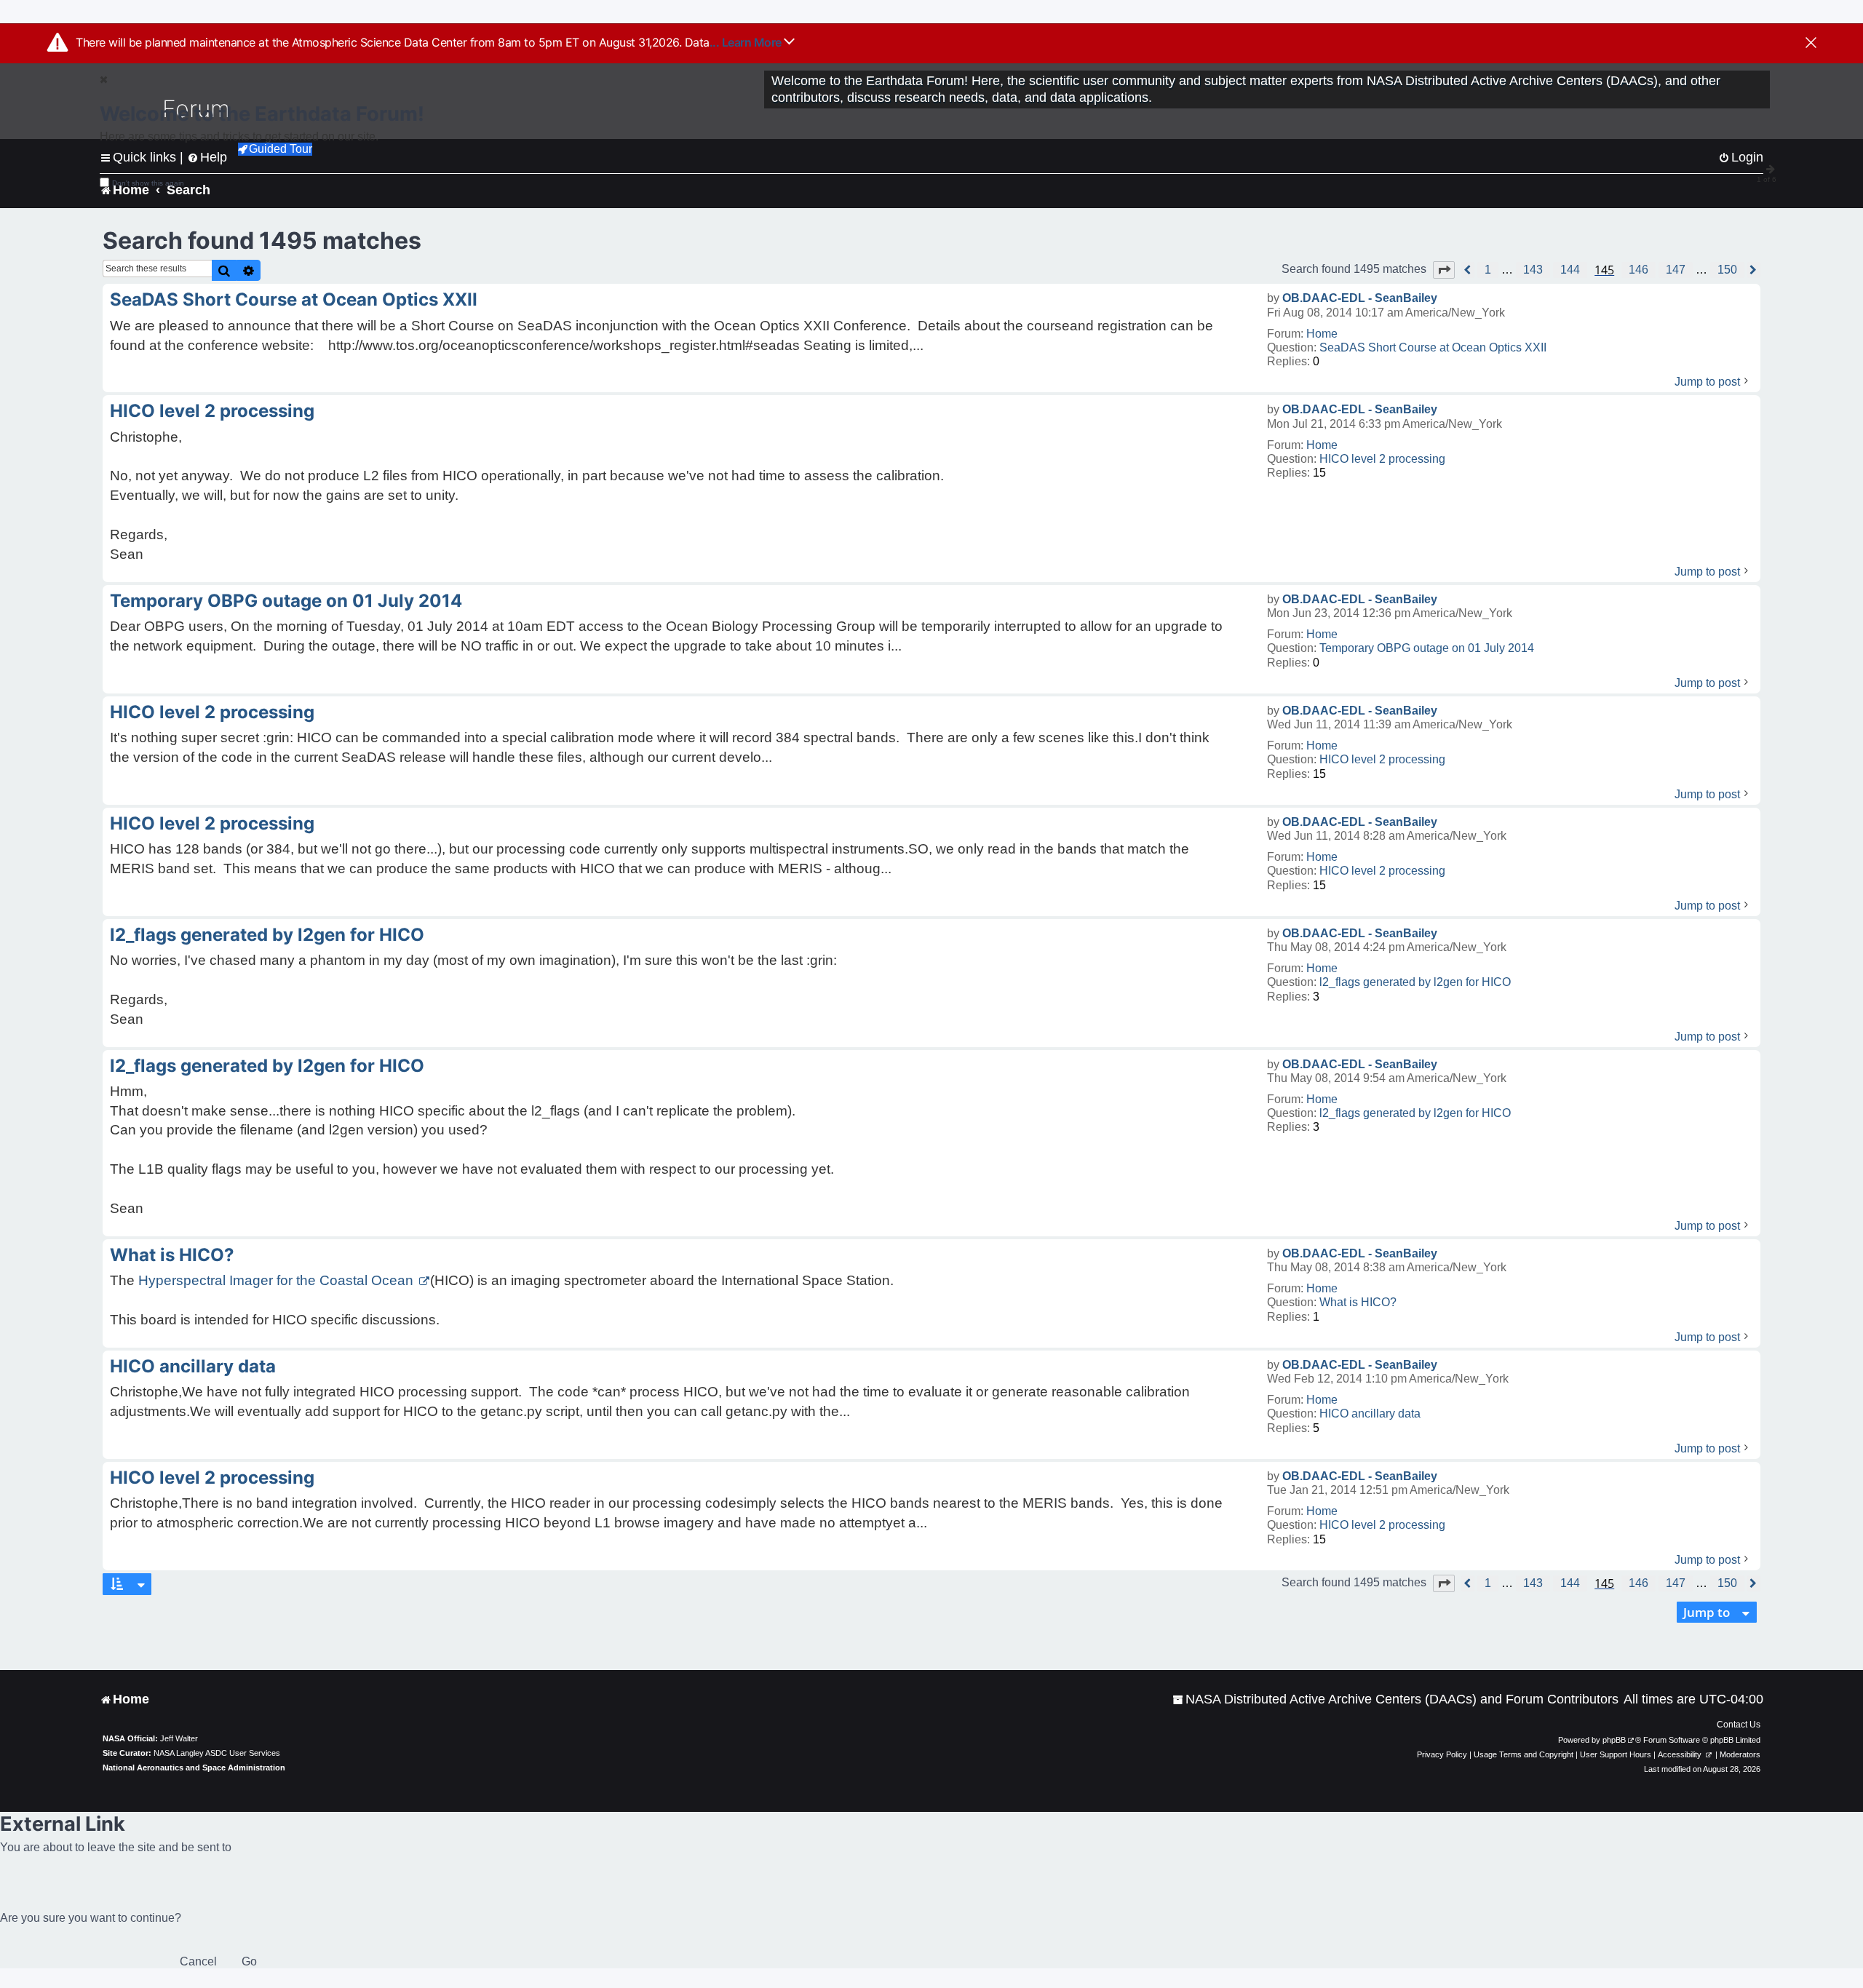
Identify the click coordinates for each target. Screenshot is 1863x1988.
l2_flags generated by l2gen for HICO (1415, 982)
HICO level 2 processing (1382, 459)
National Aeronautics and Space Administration (194, 1768)
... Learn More (747, 42)
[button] (1444, 270)
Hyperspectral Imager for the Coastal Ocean (278, 1280)
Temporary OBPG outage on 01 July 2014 (1427, 648)
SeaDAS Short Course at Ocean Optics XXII (1433, 347)
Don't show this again (148, 183)
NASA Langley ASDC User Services (217, 1753)
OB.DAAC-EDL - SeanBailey (1360, 298)
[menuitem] (1395, 1699)
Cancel (198, 1961)
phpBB (1614, 1740)
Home (1322, 334)
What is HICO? (1358, 1302)
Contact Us (1739, 1725)
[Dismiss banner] (1811, 44)
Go (249, 1961)
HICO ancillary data (1370, 1414)
